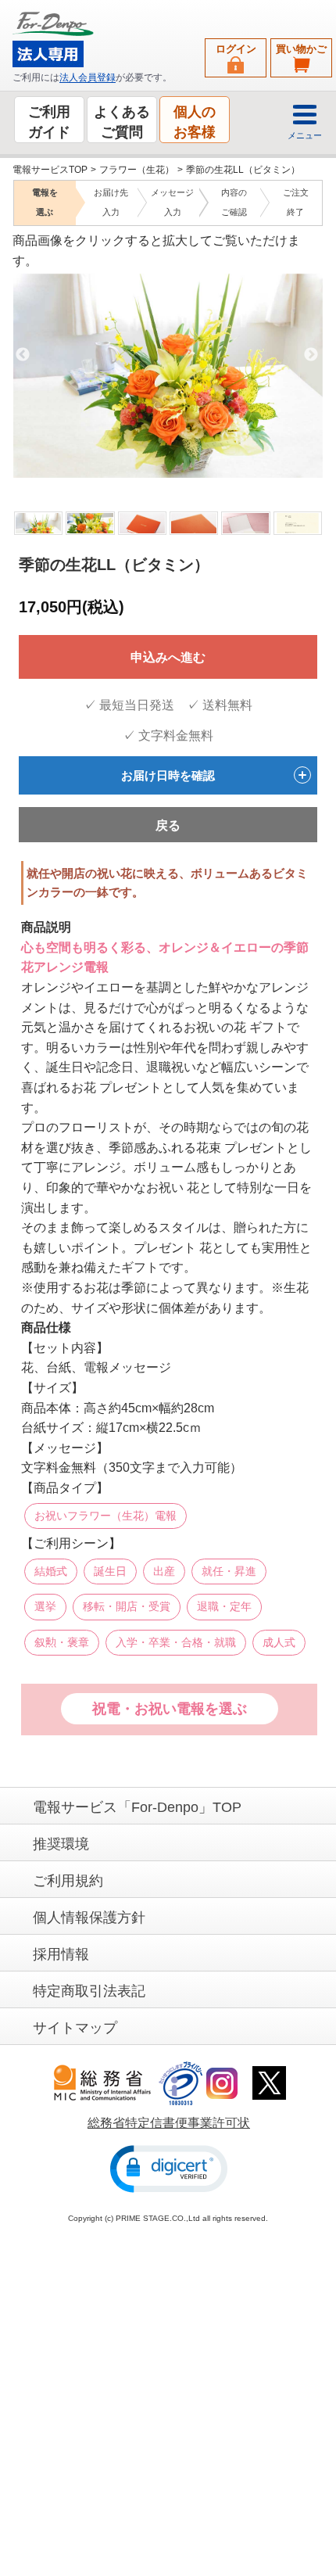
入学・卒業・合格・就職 (176, 1641)
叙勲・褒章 (62, 1641)
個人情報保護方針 (89, 1917)
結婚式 (51, 1570)
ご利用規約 (68, 1880)
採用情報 (61, 1954)
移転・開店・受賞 (127, 1606)
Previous (23, 354)
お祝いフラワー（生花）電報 (105, 1515)
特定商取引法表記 (89, 1990)
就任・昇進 (229, 1570)
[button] (169, 2168)
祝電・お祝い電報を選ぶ (170, 1709)
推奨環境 (61, 1843)
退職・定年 (224, 1606)
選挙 (45, 1606)
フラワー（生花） (137, 170)
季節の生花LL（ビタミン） (243, 170)
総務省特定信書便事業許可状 (169, 2123)
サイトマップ (75, 2027)
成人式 (279, 1641)
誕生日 (110, 1570)
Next (311, 354)
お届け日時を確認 (168, 775)
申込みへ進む (168, 657)
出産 (164, 1570)
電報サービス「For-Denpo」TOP (137, 1806)
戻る (168, 825)
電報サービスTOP (50, 170)
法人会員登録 (88, 77)
